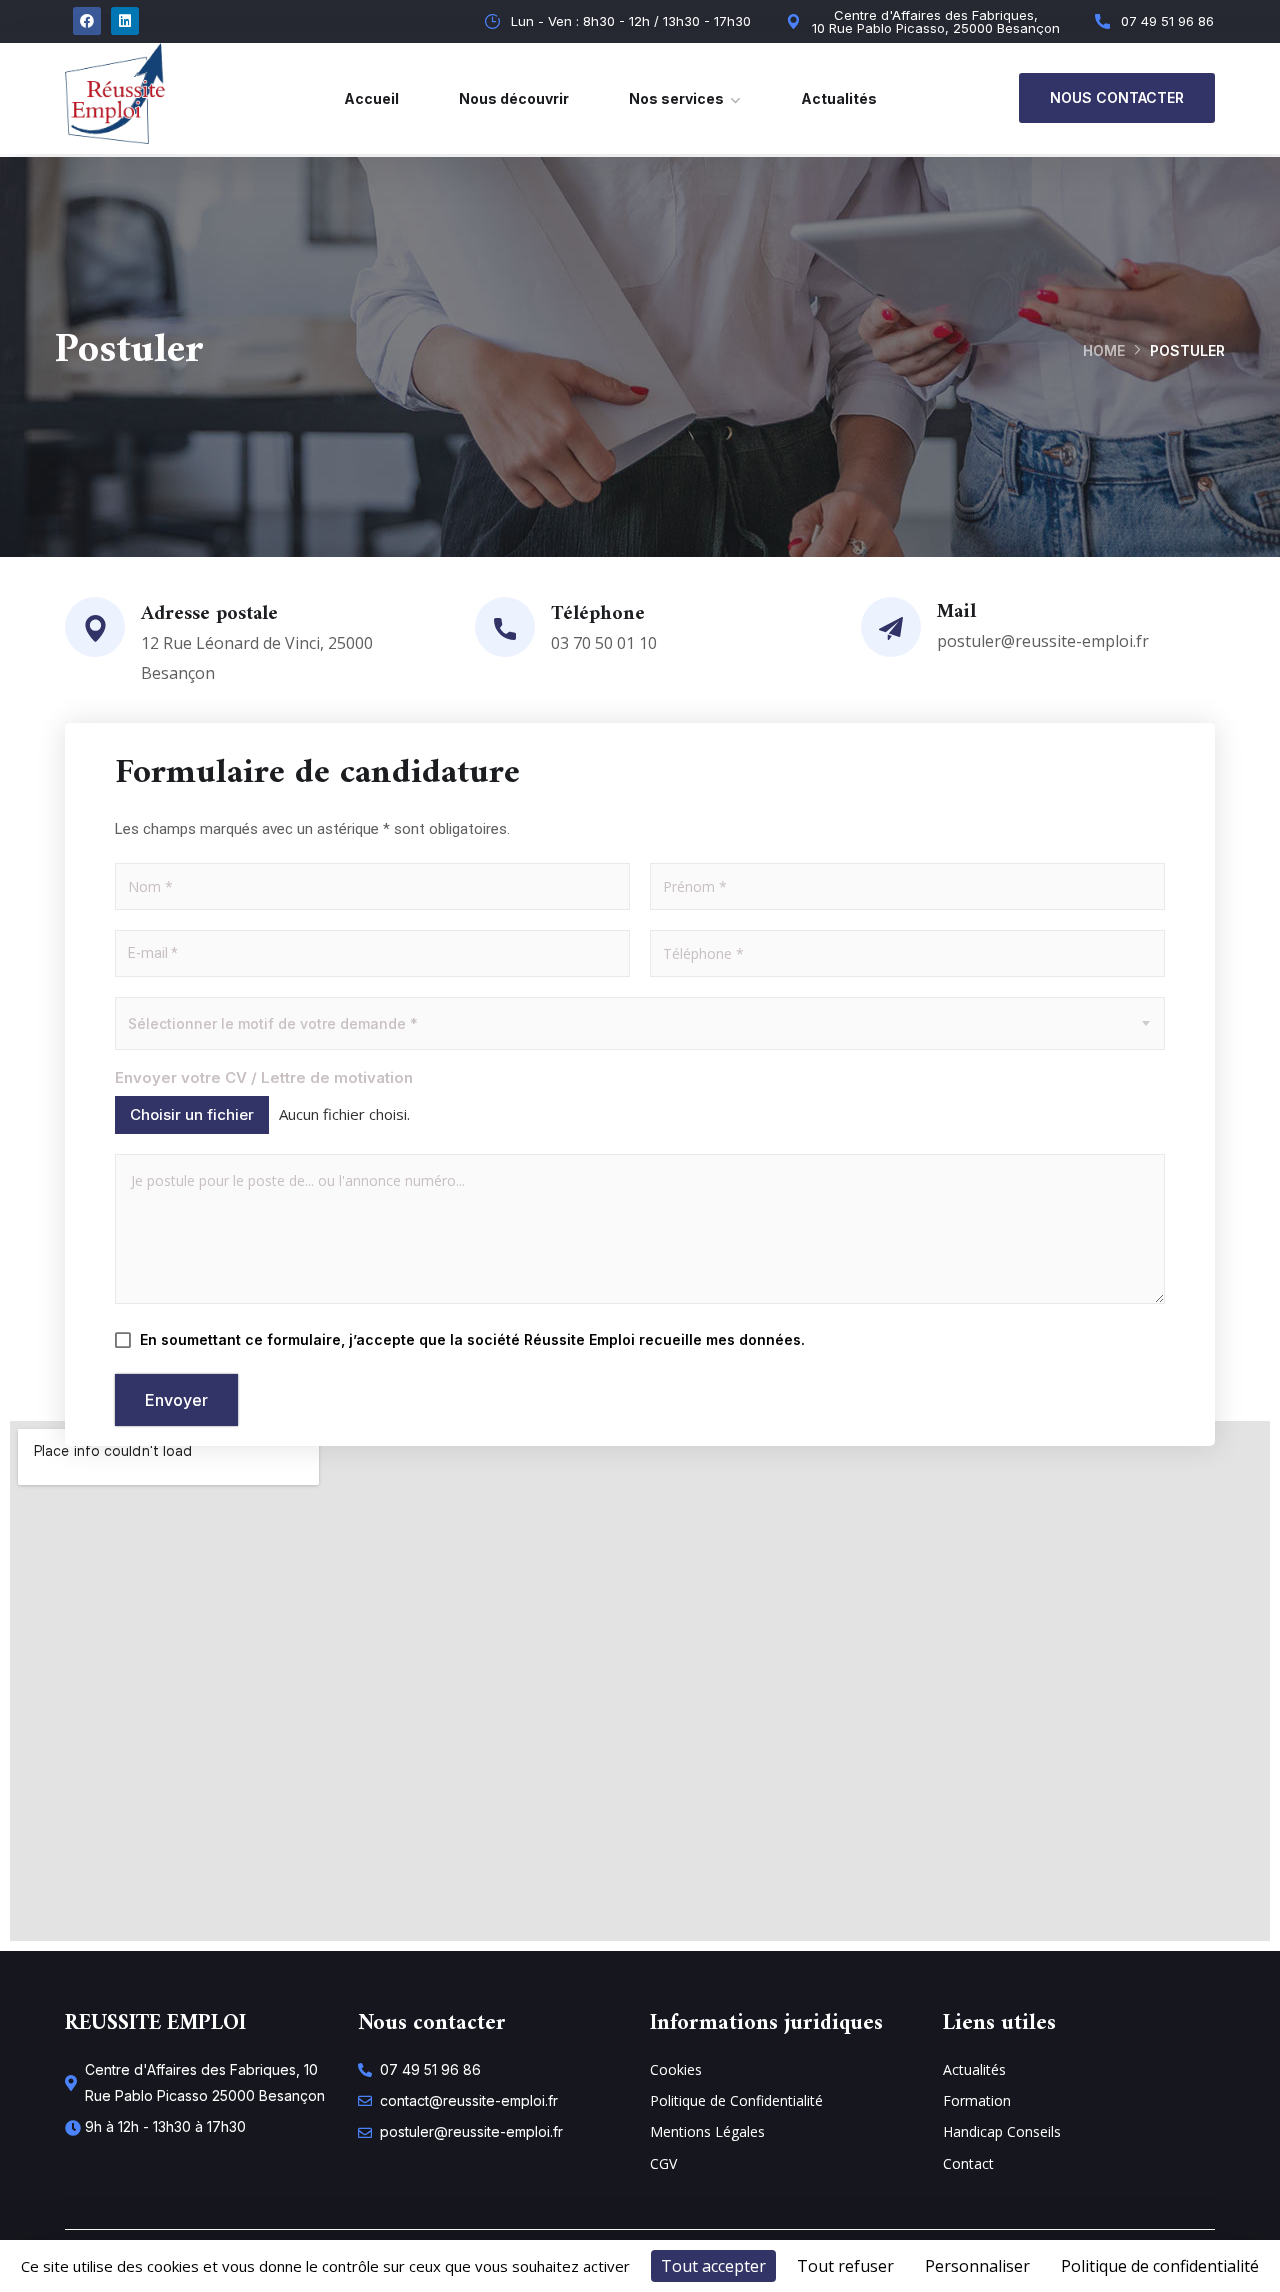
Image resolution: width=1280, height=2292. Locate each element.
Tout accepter (713, 2266)
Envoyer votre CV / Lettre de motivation (264, 1078)
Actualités (839, 98)
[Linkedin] (125, 21)
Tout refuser (845, 2266)
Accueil (371, 98)
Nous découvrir (514, 98)
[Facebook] (87, 21)
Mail (956, 612)
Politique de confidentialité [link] (1160, 2266)
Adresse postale (209, 614)
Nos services (676, 98)
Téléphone (598, 614)
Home (1104, 350)
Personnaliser (977, 2266)
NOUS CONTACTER (1117, 97)
